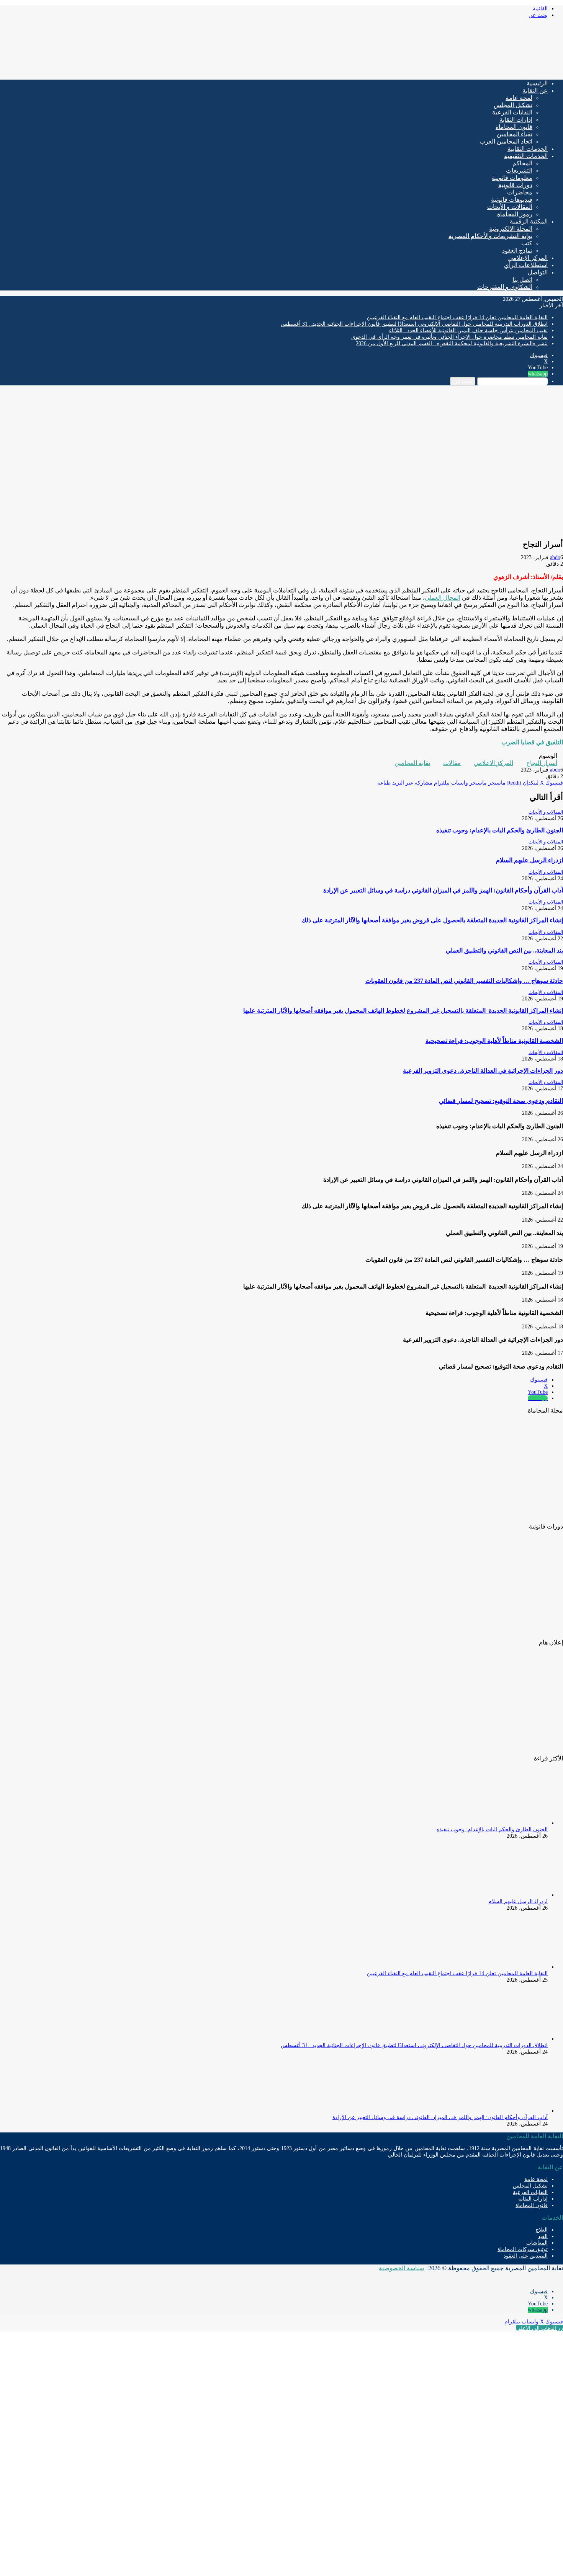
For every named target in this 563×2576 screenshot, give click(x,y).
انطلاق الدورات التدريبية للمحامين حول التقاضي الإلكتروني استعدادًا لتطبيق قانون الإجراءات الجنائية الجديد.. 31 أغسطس (414, 324)
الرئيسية (537, 83)
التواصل (538, 272)
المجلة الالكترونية (511, 229)
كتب (527, 243)
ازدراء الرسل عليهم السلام (529, 860)
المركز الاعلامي (493, 763)
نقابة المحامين (412, 763)
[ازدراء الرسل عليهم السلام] (506, 1895)
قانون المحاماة (514, 127)
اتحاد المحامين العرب (506, 141)
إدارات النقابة (516, 120)
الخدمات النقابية (528, 149)
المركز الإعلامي (528, 258)
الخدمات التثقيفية (526, 156)
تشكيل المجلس (513, 105)
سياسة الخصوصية (401, 2268)
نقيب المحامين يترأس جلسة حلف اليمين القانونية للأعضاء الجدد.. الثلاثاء (468, 330)
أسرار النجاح (542, 763)
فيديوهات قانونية (512, 200)
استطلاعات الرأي (526, 265)
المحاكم (522, 163)
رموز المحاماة (515, 214)
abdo (555, 557)
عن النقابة (535, 91)
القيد (543, 2236)
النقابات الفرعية (512, 112)
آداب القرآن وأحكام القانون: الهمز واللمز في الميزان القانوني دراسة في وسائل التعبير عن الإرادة (443, 890)
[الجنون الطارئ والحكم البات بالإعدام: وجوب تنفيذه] (506, 1823)
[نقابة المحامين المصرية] (473, 71)
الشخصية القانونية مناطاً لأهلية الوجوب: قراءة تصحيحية (494, 1041)
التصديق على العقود (526, 2256)
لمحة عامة (519, 98)
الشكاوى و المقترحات (505, 287)
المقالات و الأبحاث (510, 207)
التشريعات (519, 170)
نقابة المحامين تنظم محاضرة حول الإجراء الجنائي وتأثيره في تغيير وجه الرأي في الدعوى (449, 337)
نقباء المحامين (515, 134)
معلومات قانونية (512, 178)
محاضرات (520, 192)
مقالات (452, 763)
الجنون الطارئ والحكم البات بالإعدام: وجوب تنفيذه (500, 830)
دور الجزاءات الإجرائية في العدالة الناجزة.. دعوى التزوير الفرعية (483, 1071)
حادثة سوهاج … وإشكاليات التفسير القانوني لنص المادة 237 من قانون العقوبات (464, 981)
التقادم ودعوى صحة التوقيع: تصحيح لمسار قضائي (501, 1101)
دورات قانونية (515, 185)
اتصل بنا (522, 280)
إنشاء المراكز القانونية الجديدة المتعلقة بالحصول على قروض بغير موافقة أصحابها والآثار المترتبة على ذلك (432, 920)
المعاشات (537, 2243)
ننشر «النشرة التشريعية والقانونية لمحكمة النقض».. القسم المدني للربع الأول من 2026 (452, 343)
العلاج (542, 2230)
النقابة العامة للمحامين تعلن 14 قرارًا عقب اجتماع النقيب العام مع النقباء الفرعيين (457, 317)
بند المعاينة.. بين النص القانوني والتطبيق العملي (504, 950)
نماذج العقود (517, 250)
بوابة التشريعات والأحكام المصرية (490, 236)
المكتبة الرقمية (529, 221)
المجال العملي (443, 598)
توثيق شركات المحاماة (523, 2249)
